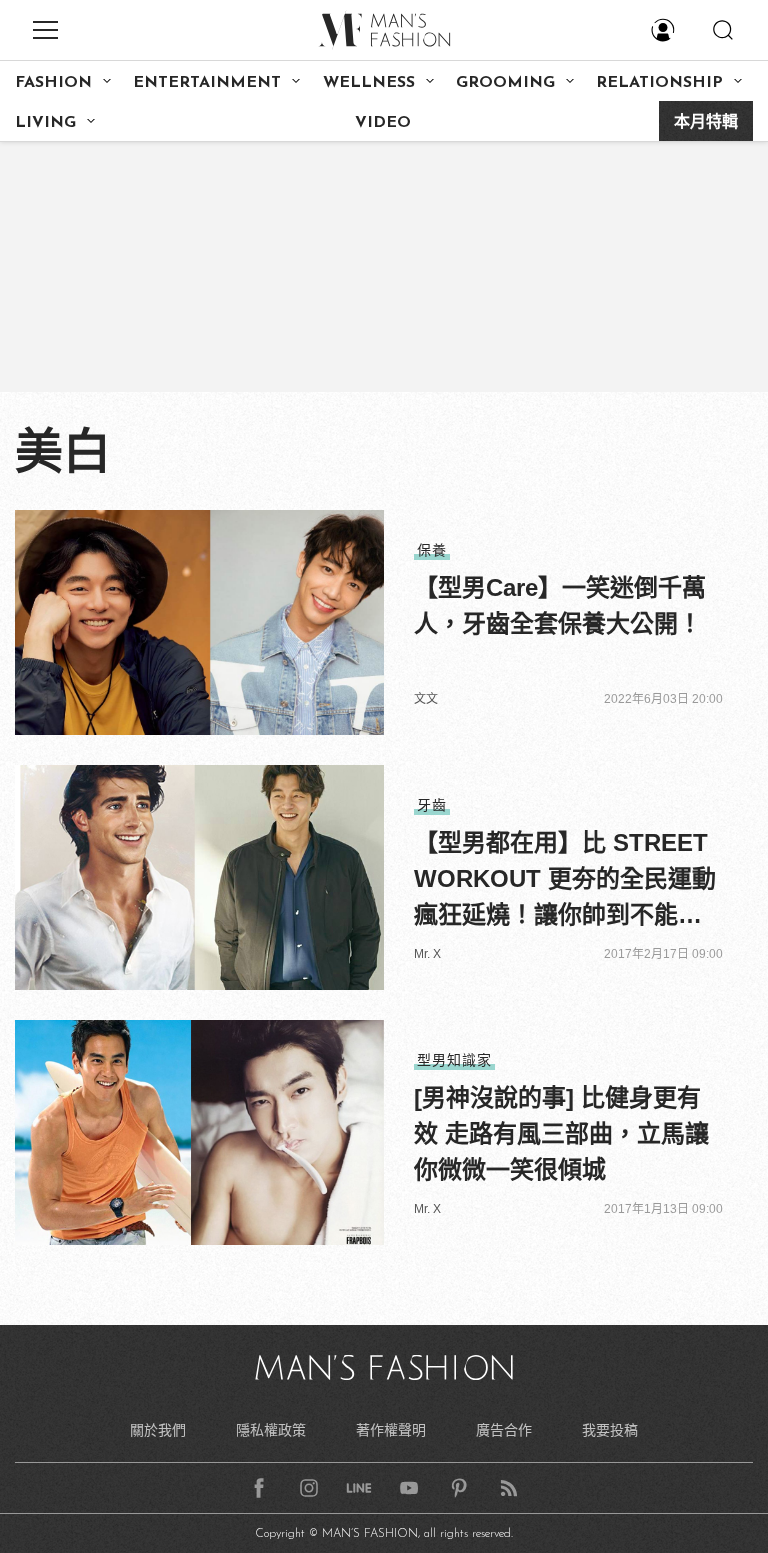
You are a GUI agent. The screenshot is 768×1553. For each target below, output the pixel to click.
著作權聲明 (391, 1430)
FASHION (53, 83)
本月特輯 (706, 123)
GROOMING (505, 83)
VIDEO (383, 123)
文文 (426, 699)
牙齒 (432, 805)
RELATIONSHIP (659, 83)
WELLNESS (369, 83)
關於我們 (158, 1430)
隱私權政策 (271, 1430)
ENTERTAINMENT (207, 83)
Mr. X (427, 954)
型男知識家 (454, 1060)
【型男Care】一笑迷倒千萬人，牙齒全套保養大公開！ (560, 605)
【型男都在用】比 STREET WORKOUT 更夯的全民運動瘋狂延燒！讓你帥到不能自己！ (565, 881)
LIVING (45, 123)
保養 (432, 550)
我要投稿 (610, 1430)
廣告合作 (504, 1430)
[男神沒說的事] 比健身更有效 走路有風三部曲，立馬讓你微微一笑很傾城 (561, 1133)
